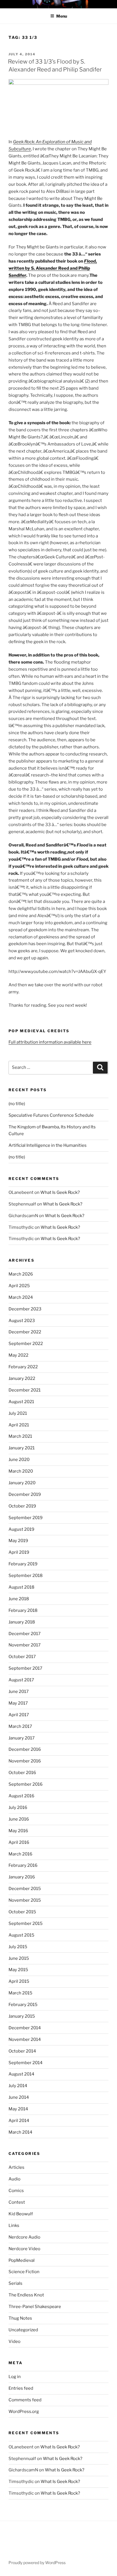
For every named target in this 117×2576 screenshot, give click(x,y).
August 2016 (21, 1796)
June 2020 (19, 1460)
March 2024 (21, 1297)
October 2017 (22, 1657)
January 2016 (22, 1877)
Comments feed (25, 2400)
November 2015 (25, 1900)
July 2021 (18, 1413)
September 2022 (26, 1344)
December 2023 (25, 1309)
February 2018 (23, 1610)
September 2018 (26, 1576)
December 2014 (25, 2028)
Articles (16, 2167)
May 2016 (18, 1831)
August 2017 (21, 1680)
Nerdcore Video (24, 2249)
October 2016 (22, 1773)
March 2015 (20, 1993)
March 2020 (21, 1471)
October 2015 (22, 1912)
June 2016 (19, 1819)
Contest (17, 2202)
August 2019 (21, 1529)
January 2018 (22, 1622)
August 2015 (21, 1935)
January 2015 (22, 2016)
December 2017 (25, 1634)
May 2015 (18, 1970)
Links (14, 2226)
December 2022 (25, 1332)
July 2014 (18, 2086)
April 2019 (19, 1552)
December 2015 (25, 1889)
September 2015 (26, 1923)
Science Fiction (24, 2272)
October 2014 (22, 2051)
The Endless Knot (26, 2295)
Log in (15, 2377)
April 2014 (19, 2121)
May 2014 (18, 2109)
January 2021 (22, 1448)
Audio (14, 2179)
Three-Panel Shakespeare (35, 2307)
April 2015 (19, 1981)
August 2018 (21, 1587)
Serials (15, 2283)
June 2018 (19, 1599)
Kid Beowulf (21, 2214)
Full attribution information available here (50, 1042)
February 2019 (23, 1564)
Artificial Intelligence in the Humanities (48, 1145)
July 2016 (18, 1808)
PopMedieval (22, 2260)
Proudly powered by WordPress (37, 2563)
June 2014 (19, 2097)
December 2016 (25, 1749)
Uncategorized (23, 2330)
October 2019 (22, 1506)
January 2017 (22, 1738)
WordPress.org (24, 2412)
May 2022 (18, 1355)
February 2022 (23, 1367)
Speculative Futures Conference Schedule (51, 1115)
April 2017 (19, 1715)
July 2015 (18, 1947)
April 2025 (19, 1286)
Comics (16, 2191)
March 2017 (20, 1726)
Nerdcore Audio (24, 2237)
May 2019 (18, 1541)
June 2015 (19, 1958)
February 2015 (23, 2005)
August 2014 (21, 2074)
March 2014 (20, 2132)
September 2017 (25, 1668)
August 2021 (21, 1402)
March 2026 (21, 1274)
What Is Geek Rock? (60, 1192)
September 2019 (26, 1518)
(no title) (17, 1104)
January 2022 (22, 1378)
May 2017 (18, 1703)
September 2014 (26, 2063)
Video (14, 2341)
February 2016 (23, 1865)
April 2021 (19, 1425)
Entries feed (21, 2388)
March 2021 (20, 1436)
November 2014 (25, 2039)
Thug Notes (20, 2318)
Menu (62, 16)
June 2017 (19, 1692)
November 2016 (25, 1761)
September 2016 (26, 1784)
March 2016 (20, 1854)
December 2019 (25, 1494)
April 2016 (19, 1842)
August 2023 (22, 1321)
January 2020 (22, 1483)
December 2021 (25, 1390)
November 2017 (25, 1645)
